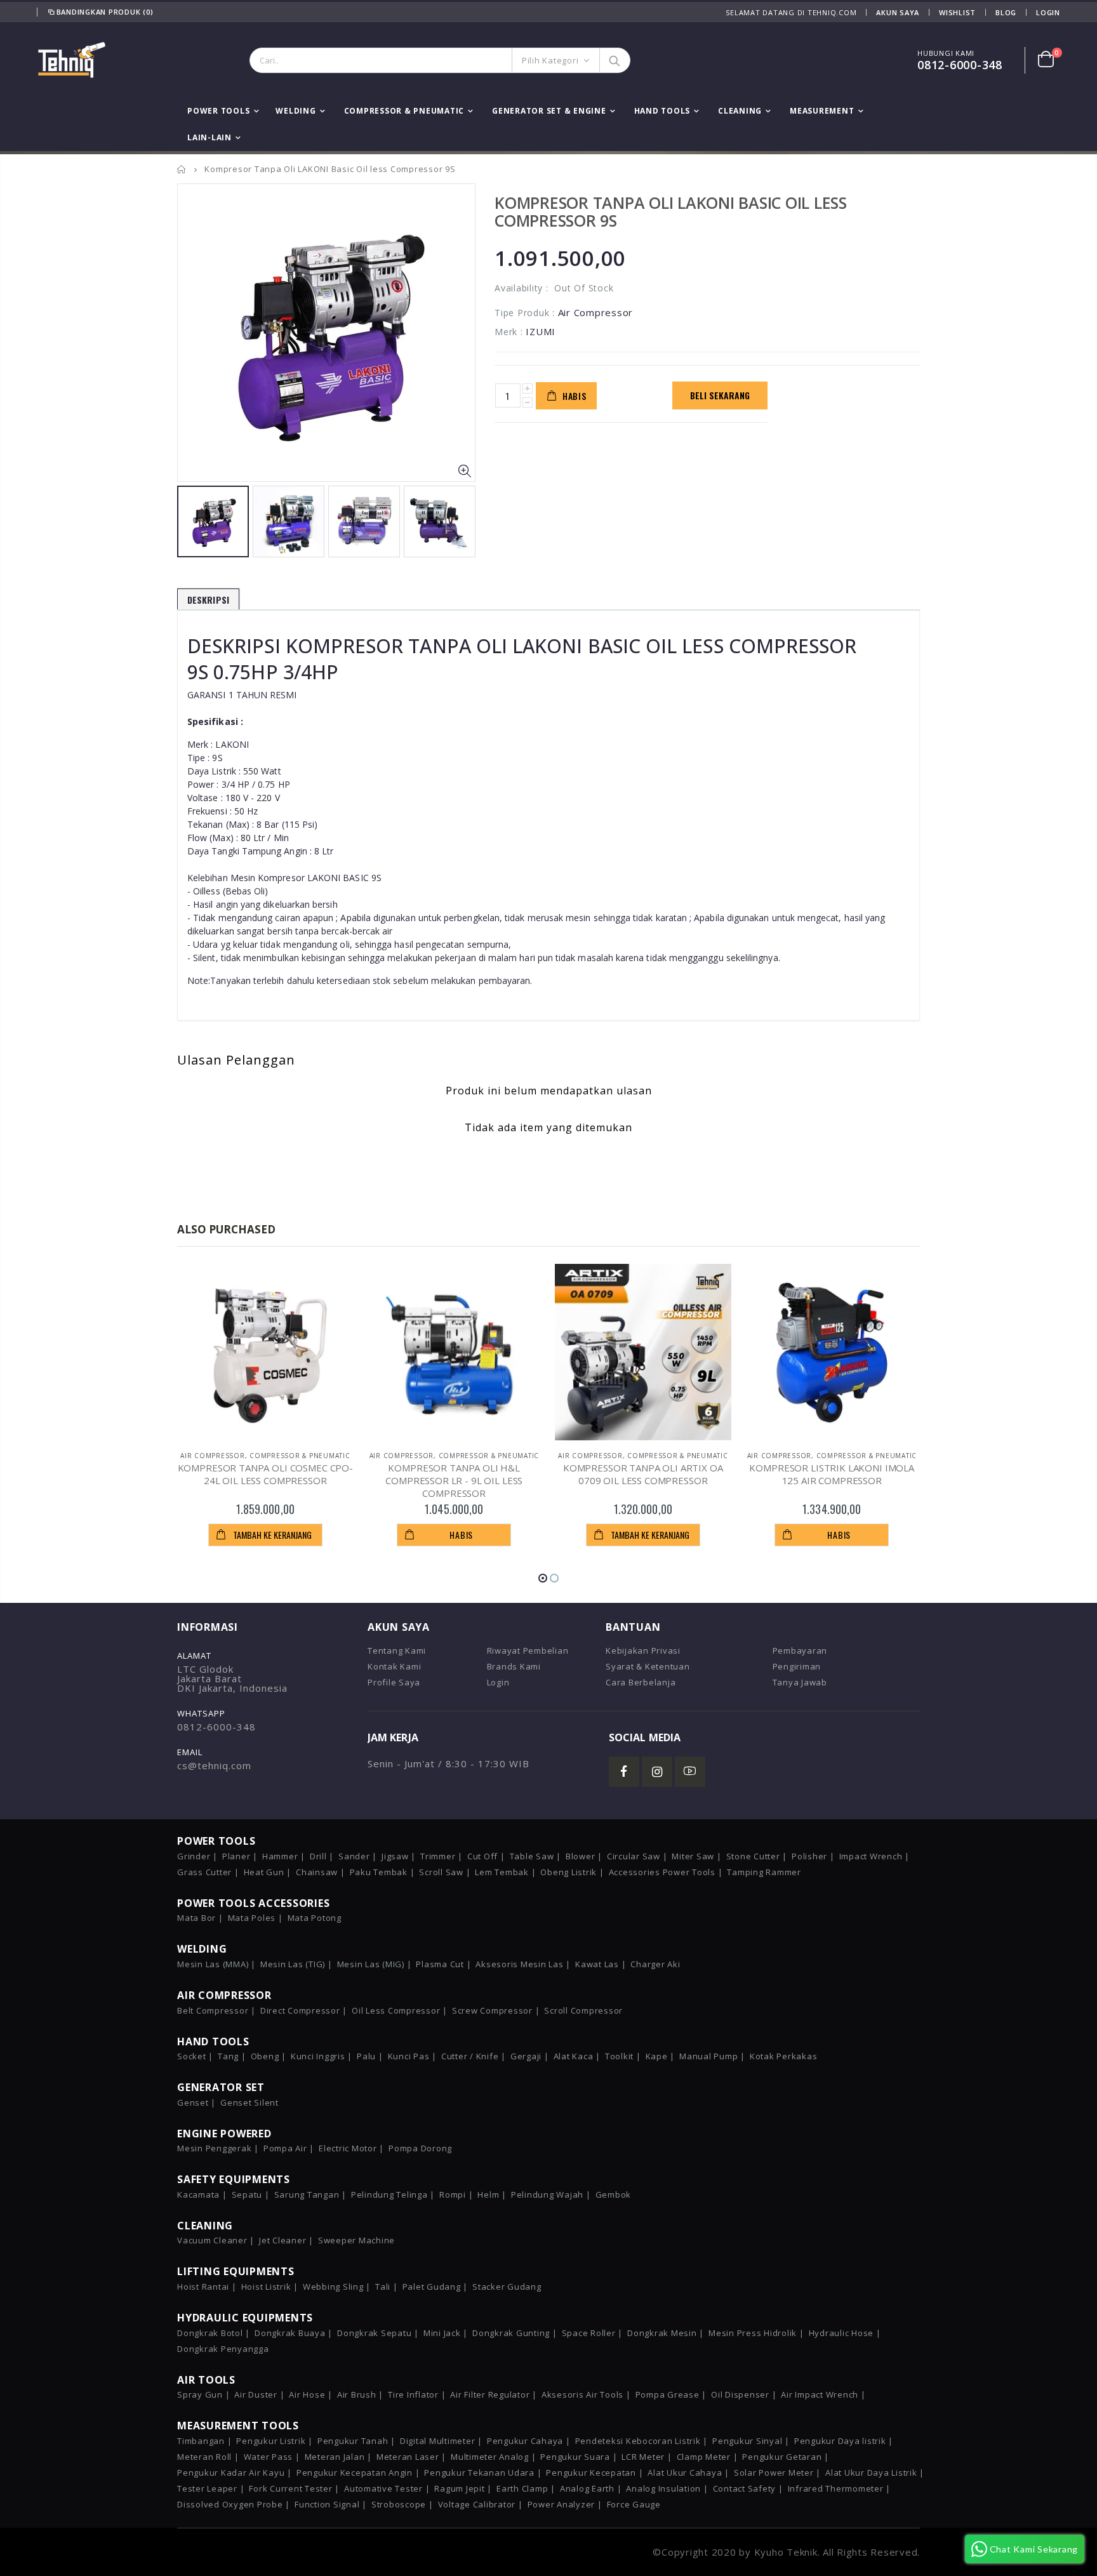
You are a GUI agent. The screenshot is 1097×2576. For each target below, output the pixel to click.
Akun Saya (898, 12)
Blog (1006, 12)
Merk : (509, 332)
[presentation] (190, 520)
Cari (614, 60)
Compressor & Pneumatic (300, 1456)
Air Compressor (213, 1456)
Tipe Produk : (525, 313)
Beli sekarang (720, 395)
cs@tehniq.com (214, 1765)
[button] (543, 1578)
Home (182, 169)
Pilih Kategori (550, 60)
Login (1048, 12)
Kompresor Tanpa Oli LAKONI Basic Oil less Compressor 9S (671, 211)
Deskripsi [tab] (208, 600)
